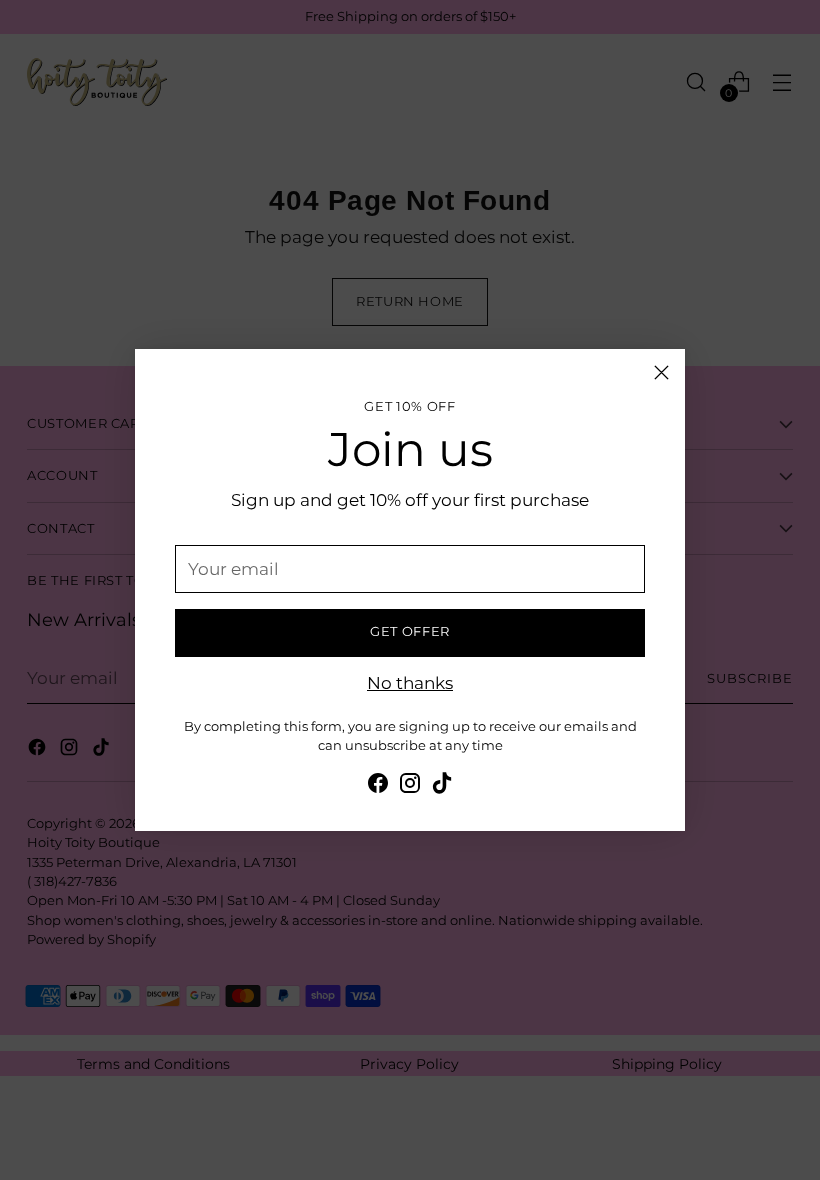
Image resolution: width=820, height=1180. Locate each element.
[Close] (661, 372)
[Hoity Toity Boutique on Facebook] (378, 786)
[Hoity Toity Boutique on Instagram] (410, 786)
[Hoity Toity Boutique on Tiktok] (442, 786)
